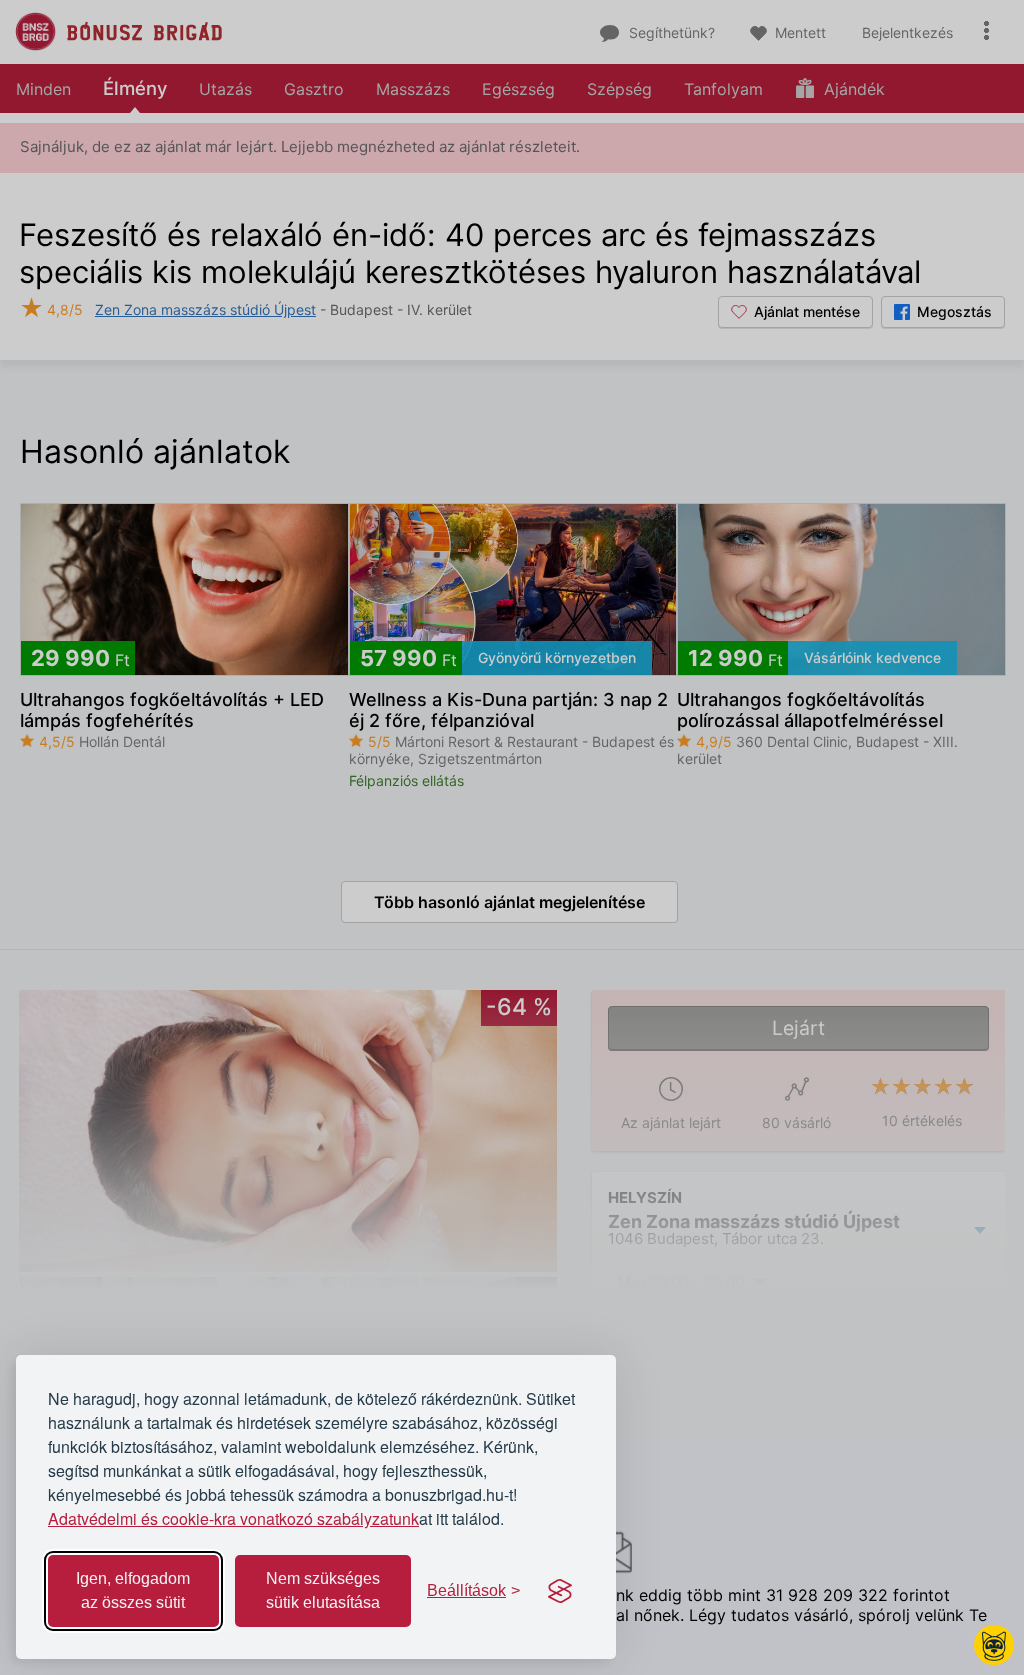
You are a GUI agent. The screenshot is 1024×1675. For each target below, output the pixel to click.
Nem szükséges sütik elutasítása (323, 1590)
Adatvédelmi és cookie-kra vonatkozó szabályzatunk (233, 1518)
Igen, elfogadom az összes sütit (133, 1590)
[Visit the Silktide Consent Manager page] (560, 1591)
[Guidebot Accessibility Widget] (994, 1645)
